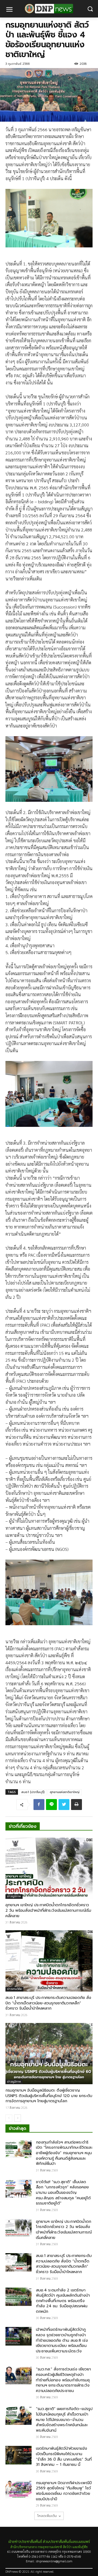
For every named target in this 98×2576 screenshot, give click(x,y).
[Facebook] (39, 1805)
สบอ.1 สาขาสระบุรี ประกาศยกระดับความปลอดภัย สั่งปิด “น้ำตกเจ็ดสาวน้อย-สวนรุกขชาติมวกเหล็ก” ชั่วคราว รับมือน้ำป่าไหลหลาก (48, 2003)
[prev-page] (9, 2118)
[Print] (76, 1805)
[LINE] (51, 1805)
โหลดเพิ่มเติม (47, 2516)
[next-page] (18, 2118)
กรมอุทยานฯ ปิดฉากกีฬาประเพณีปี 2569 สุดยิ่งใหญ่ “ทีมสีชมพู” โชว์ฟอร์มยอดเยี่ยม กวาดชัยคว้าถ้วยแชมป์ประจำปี (64, 2491)
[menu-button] (9, 10)
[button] (90, 9)
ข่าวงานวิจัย (14, 1989)
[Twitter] (64, 1805)
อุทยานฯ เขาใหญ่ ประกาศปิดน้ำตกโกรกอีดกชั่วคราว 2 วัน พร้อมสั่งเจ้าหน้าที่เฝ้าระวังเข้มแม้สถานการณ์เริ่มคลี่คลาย (48, 1910)
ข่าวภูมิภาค (14, 1896)
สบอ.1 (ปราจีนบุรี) (33, 1792)
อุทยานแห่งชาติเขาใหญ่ (65, 1792)
